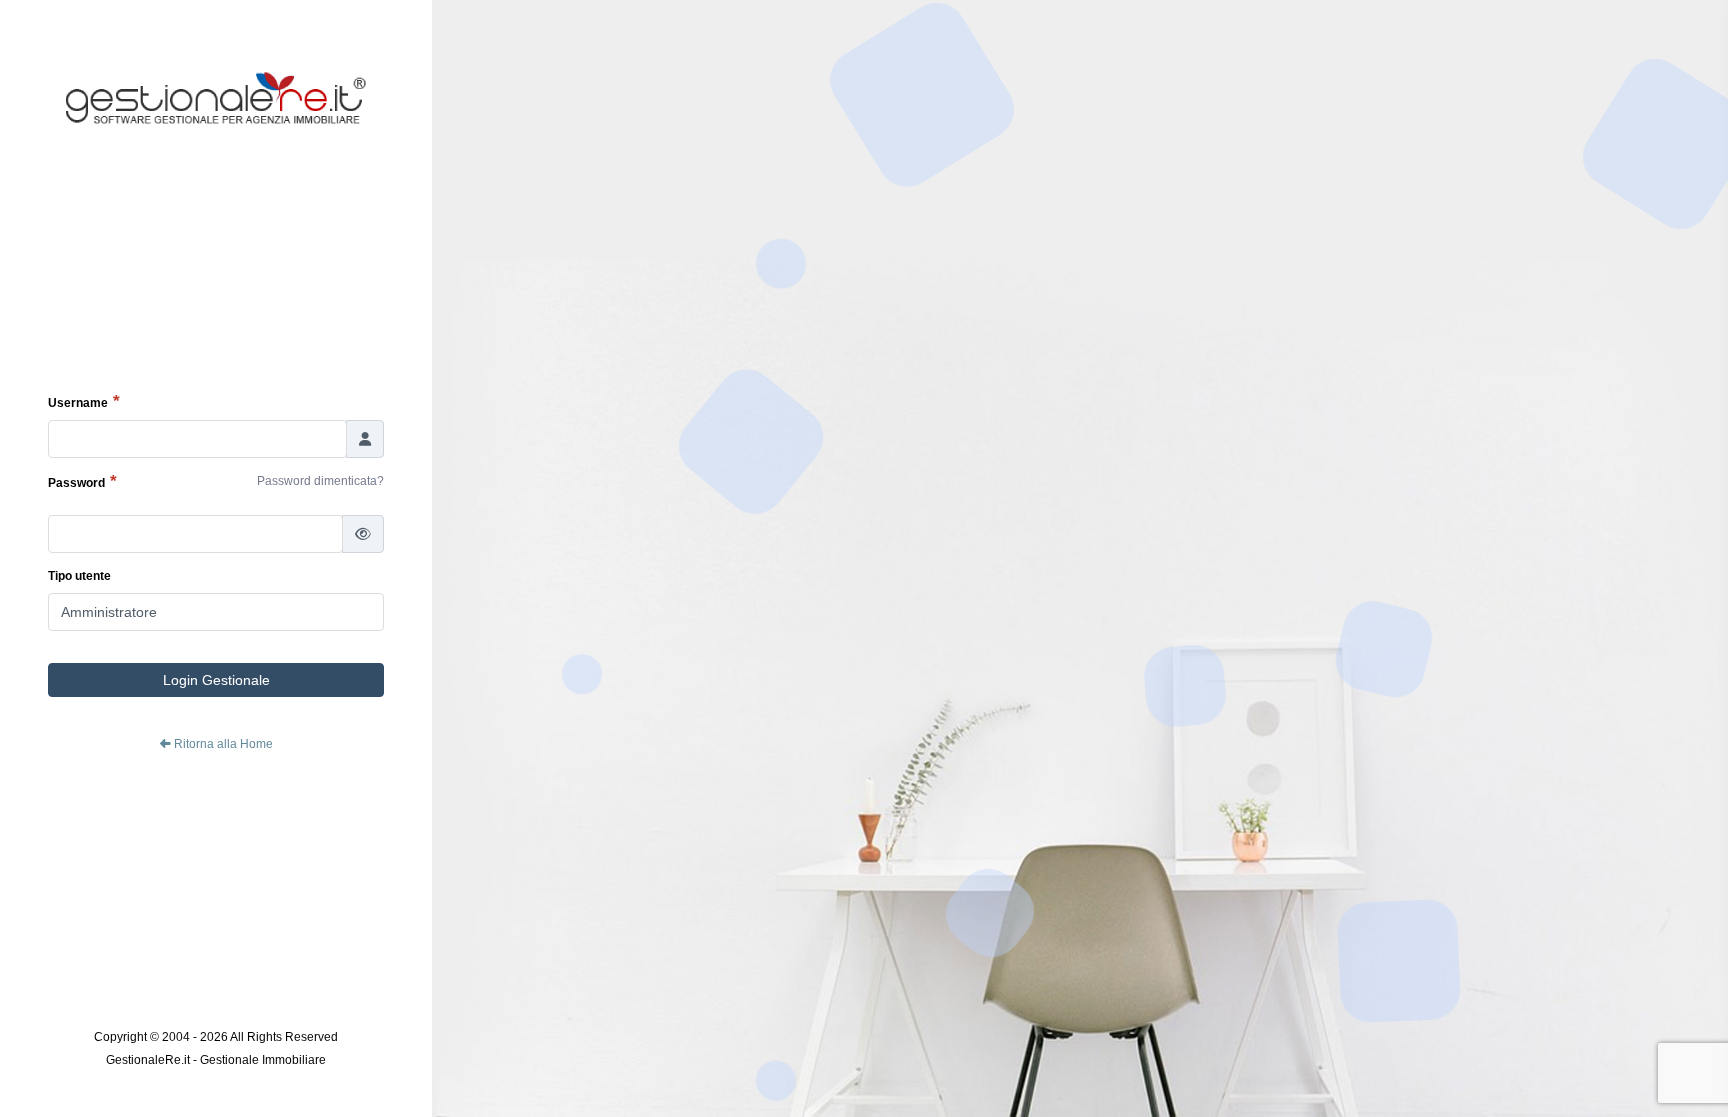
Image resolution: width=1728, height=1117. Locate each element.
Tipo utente (79, 576)
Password (76, 483)
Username (78, 403)
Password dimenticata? (320, 481)
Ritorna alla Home (222, 744)
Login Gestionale (216, 680)
